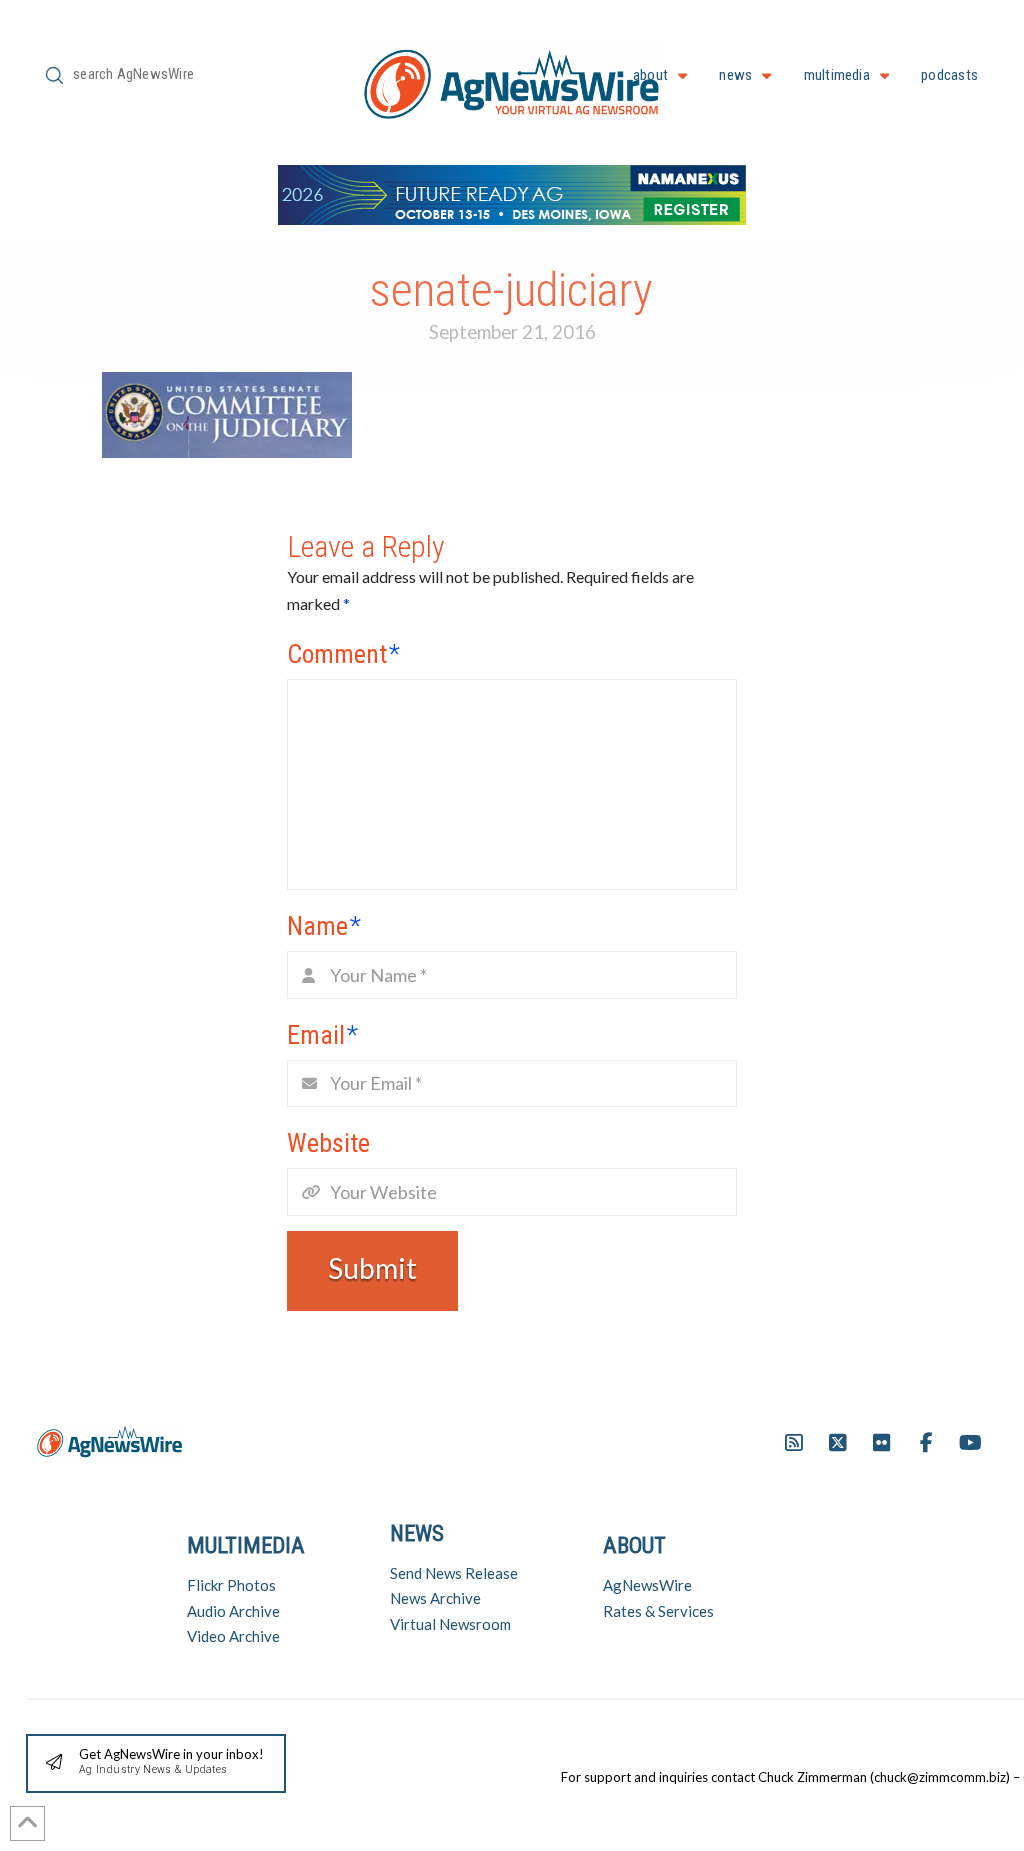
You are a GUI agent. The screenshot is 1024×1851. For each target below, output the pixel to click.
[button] (156, 1763)
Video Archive (233, 1636)
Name (324, 926)
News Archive (435, 1598)
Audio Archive (233, 1611)
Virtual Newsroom (450, 1624)
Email (322, 1035)
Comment (343, 654)
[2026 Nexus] (512, 192)
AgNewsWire (647, 1585)
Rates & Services (658, 1611)
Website (328, 1143)
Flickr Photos (231, 1585)
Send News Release (454, 1573)
